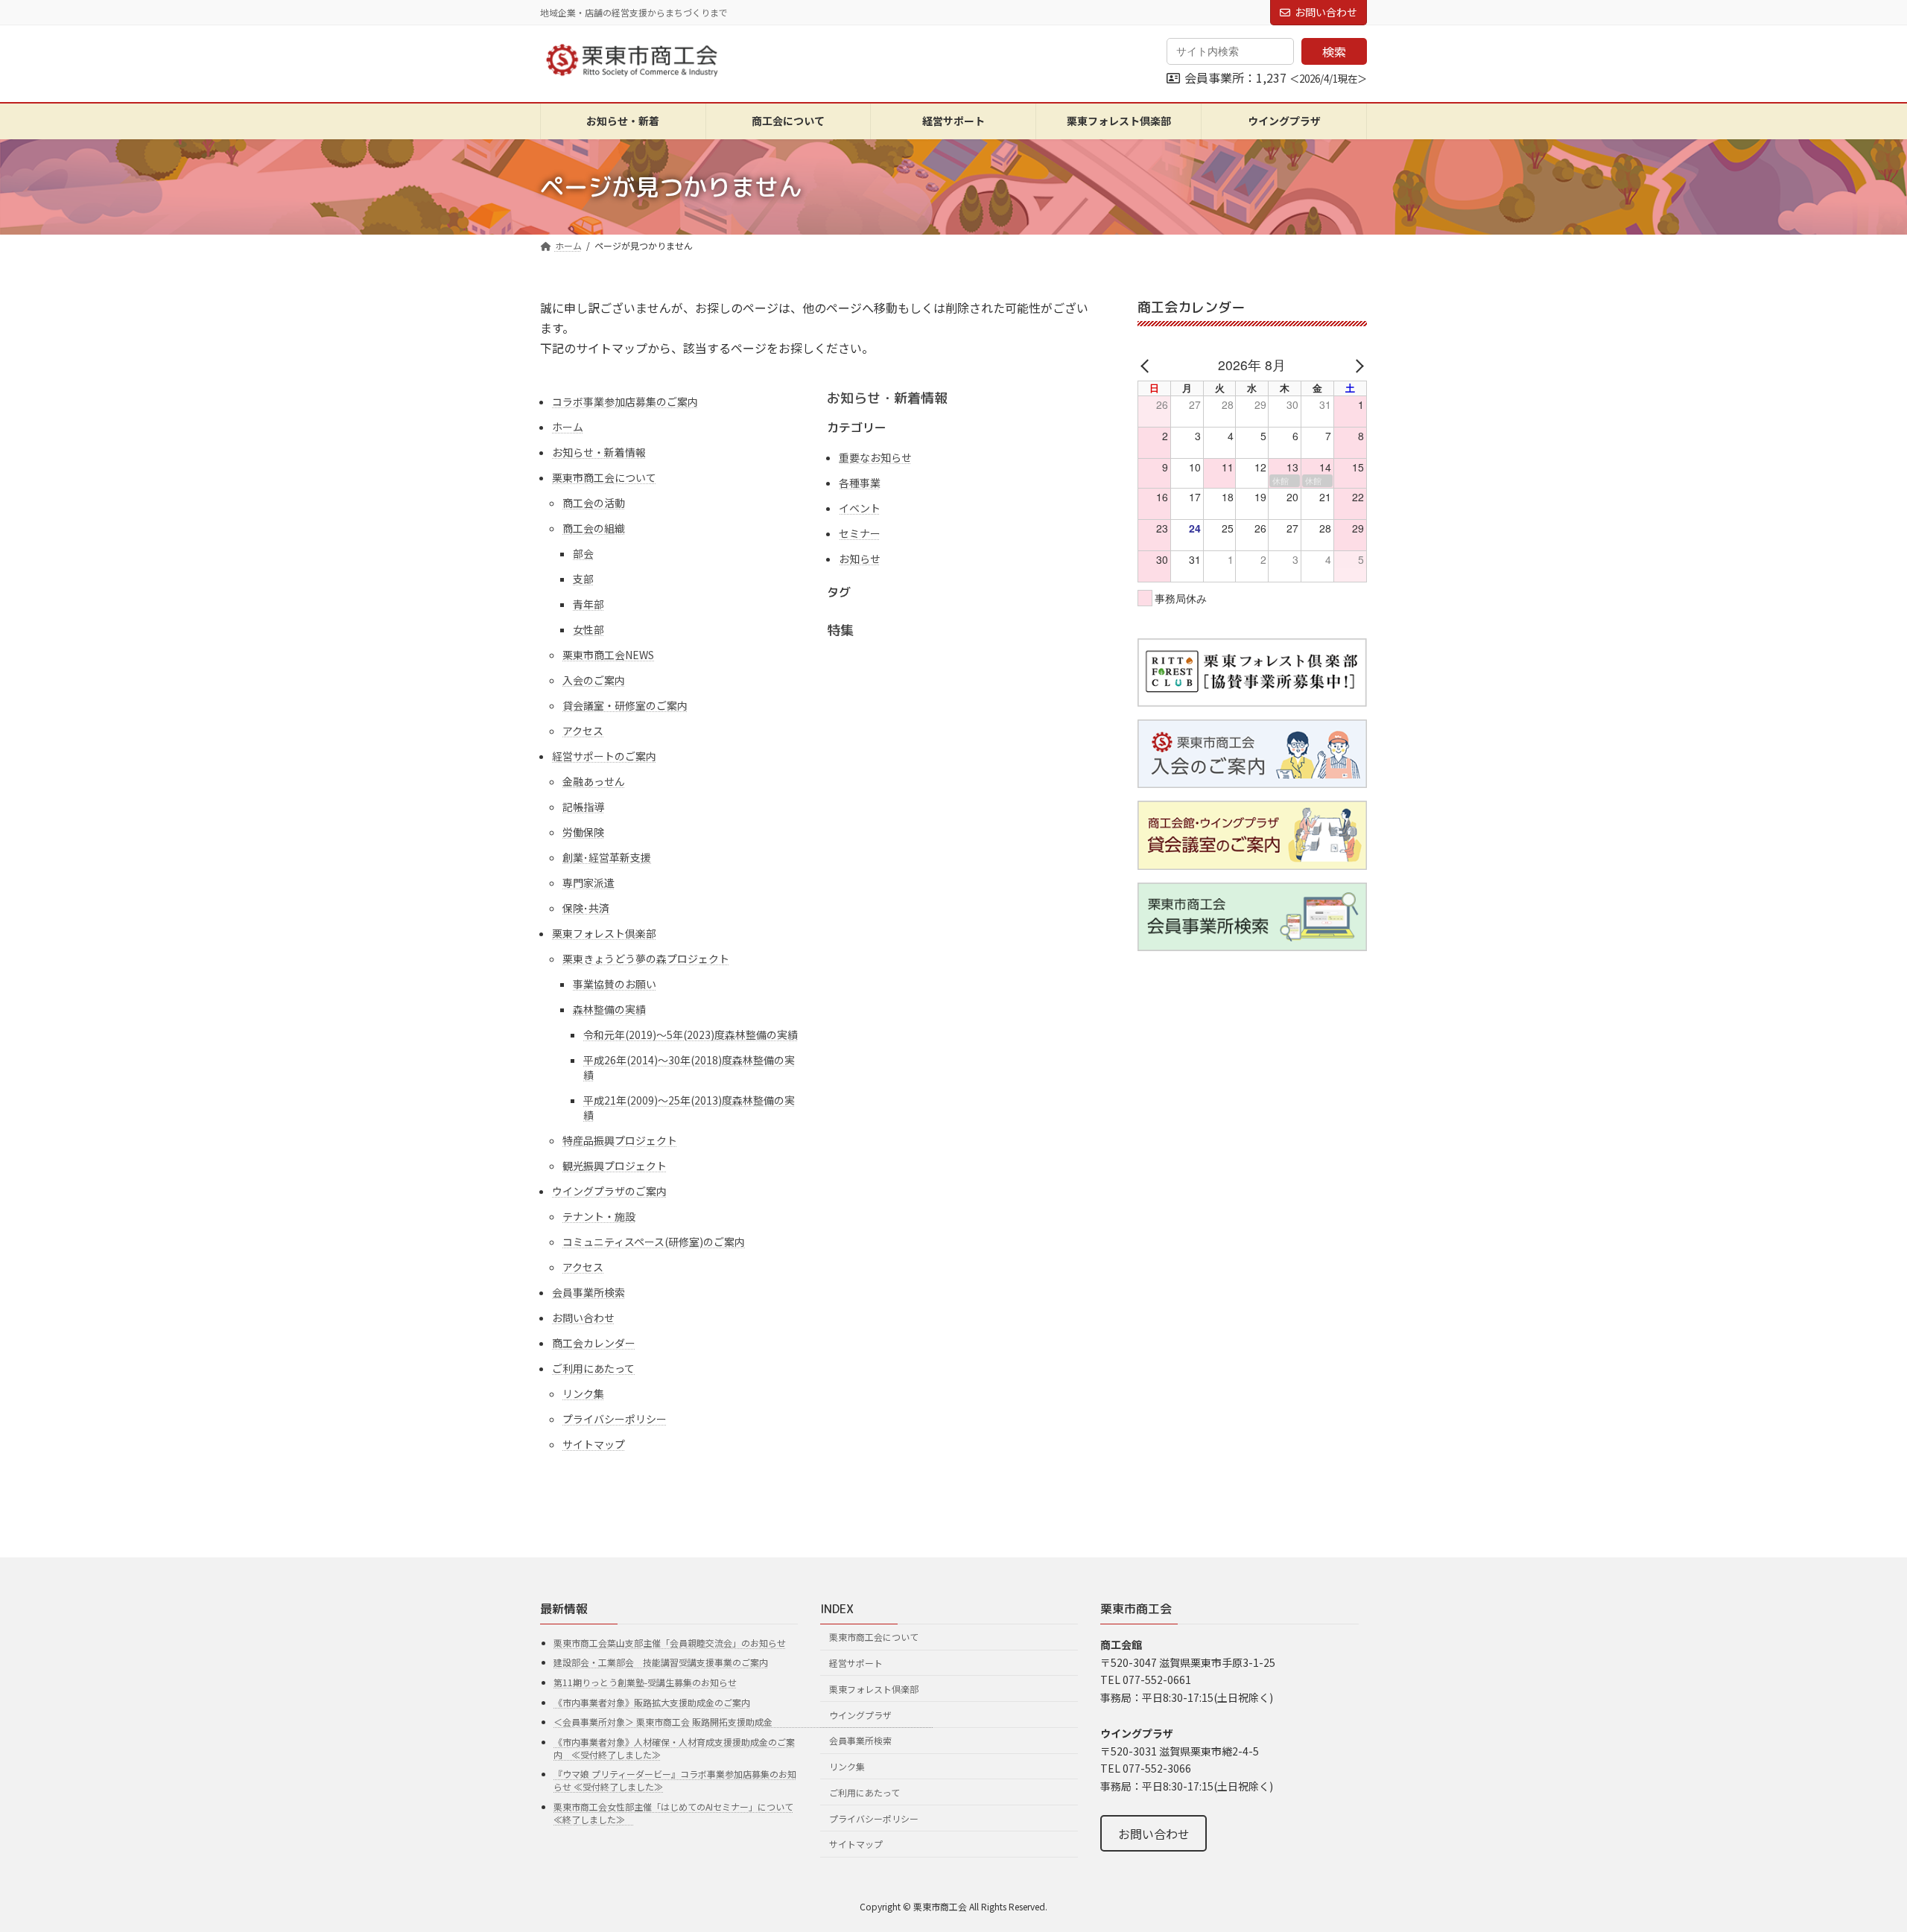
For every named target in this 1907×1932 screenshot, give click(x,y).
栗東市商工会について (604, 477)
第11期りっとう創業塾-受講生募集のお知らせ (645, 1682)
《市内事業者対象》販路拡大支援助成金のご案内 (652, 1701)
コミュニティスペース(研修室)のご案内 (654, 1242)
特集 (840, 630)
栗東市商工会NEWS (608, 655)
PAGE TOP (1853, 1860)
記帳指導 (583, 807)
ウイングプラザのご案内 (609, 1191)
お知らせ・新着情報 (599, 452)
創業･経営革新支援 (607, 857)
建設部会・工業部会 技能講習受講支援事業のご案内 (661, 1662)
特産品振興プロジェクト (620, 1140)
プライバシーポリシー (615, 1419)
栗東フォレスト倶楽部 (604, 933)
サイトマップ (594, 1444)
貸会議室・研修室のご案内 (625, 705)
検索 (1334, 51)
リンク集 (583, 1394)
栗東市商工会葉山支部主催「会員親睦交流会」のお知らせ (670, 1642)
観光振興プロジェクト (615, 1166)
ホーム (568, 427)
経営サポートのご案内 (604, 756)
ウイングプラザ (860, 1714)
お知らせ (860, 559)
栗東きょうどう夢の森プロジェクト (646, 959)
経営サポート (856, 1663)
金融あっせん (594, 781)
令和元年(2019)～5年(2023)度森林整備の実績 (691, 1035)
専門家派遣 (588, 883)
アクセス (583, 731)
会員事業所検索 (588, 1292)
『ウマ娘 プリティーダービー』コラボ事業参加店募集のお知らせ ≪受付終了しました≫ (675, 1780)
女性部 (588, 629)
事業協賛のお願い (615, 984)
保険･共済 (586, 908)
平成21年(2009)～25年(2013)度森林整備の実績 (689, 1108)
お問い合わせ (1326, 12)
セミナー (860, 533)
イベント (860, 508)
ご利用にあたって (593, 1368)
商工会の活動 (594, 503)
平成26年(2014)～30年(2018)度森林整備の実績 (689, 1067)
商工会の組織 (594, 528)
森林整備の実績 (609, 1009)
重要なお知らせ (875, 457)
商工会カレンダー (594, 1343)
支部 (583, 579)
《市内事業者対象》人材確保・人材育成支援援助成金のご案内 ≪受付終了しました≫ (674, 1747)
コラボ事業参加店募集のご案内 (625, 401)
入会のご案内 (594, 680)
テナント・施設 (599, 1216)
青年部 (588, 604)
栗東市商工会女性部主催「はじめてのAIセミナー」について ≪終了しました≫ (673, 1813)
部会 (583, 553)
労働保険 (583, 832)
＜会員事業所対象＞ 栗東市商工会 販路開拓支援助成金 (743, 1722)
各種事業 (860, 483)
